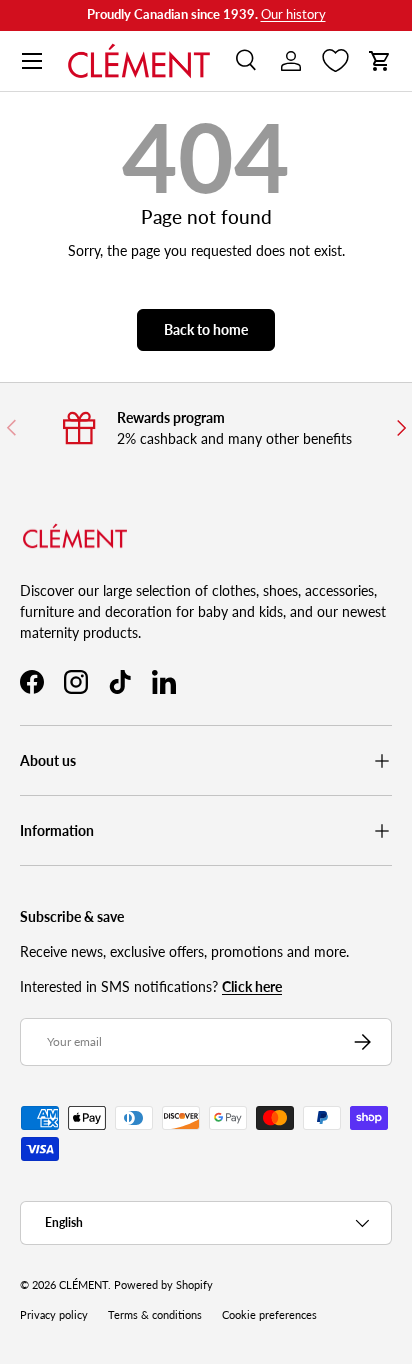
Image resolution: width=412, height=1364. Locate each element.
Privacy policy (54, 1315)
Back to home (206, 329)
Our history (293, 14)
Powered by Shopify (163, 1285)
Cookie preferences (269, 1315)
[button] (380, 61)
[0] (335, 61)
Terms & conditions (155, 1315)
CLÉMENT (83, 1285)
